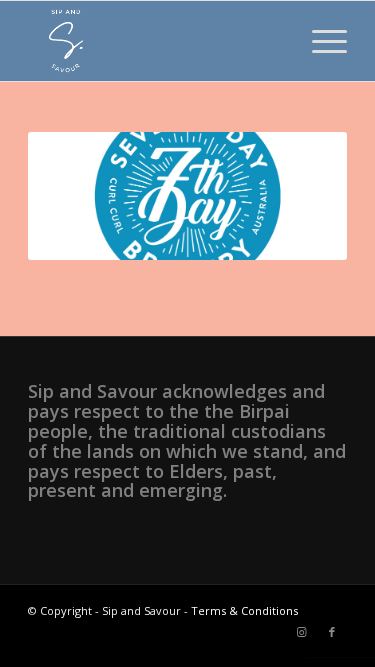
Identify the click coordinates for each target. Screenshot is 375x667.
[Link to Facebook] (332, 632)
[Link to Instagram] (302, 632)
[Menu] (319, 41)
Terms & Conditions (244, 610)
